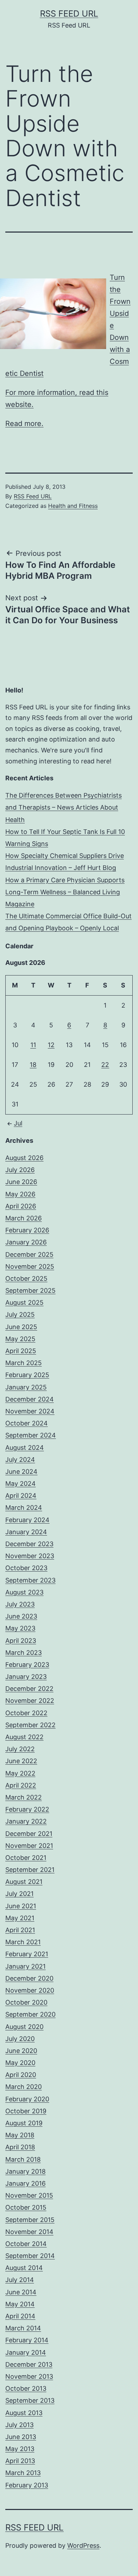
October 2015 (26, 2207)
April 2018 (20, 2147)
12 (51, 1045)
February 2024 (27, 1520)
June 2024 (21, 1472)
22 (105, 1065)
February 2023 (27, 1665)
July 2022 (20, 1749)
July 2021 (19, 1894)
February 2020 (27, 2099)
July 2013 (19, 2425)
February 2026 (27, 1230)
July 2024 (20, 1460)
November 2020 (30, 1990)
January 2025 (26, 1387)
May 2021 (20, 1918)
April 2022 (21, 1785)
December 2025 (29, 1254)
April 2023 (21, 1641)
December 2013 (29, 2364)
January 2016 (25, 2183)
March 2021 (23, 1942)
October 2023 (26, 1568)
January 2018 (25, 2171)
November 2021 (29, 1846)
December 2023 (29, 1544)
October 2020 (26, 2002)
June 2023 (21, 1616)
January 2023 (26, 1677)
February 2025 (27, 1375)
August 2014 (24, 2268)
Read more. (24, 424)
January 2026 (26, 1242)
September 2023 (30, 1580)
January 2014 (26, 2352)
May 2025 (20, 1339)
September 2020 (30, 2014)
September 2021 (30, 1870)
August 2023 (24, 1592)
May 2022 (20, 1773)
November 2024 (30, 1411)
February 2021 (27, 1954)
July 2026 (20, 1170)
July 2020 (20, 2039)
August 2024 (25, 1448)
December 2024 (30, 1399)
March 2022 (24, 1797)
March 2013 (23, 2473)
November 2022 (30, 1701)
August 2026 (24, 1158)
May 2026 (20, 1194)
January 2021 (25, 1966)
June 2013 (21, 2437)
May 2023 (20, 1628)
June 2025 (21, 1327)
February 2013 (27, 2485)
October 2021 (26, 1858)
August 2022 (24, 1737)
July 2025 (20, 1314)
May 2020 (20, 2063)
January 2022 (26, 1821)
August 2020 (24, 2027)
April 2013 (20, 2461)
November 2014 (29, 2232)
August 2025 (24, 1302)
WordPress (83, 2545)
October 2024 (27, 1423)
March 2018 (23, 2159)
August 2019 (24, 2123)
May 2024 (21, 1484)
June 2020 (21, 2051)
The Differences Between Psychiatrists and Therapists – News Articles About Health (64, 807)
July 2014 (20, 2280)
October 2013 (26, 2388)
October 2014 (26, 2244)
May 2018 (20, 2135)
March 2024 (24, 1508)
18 (33, 1065)
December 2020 (29, 1978)
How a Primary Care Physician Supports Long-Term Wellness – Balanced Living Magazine (65, 892)
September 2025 (30, 1290)
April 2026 (21, 1206)
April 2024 (21, 1496)
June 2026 (21, 1182)
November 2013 (29, 2376)
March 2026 (24, 1218)
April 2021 (20, 1930)
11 (33, 1045)
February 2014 (27, 2340)
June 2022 (21, 1761)
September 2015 (30, 2220)
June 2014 (21, 2292)
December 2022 (29, 1689)
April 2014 (20, 2316)
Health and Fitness (73, 506)
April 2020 (21, 2075)
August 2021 (24, 1882)
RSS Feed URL (69, 14)
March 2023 (24, 1653)
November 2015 (29, 2195)
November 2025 (30, 1266)
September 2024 (31, 1435)
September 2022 (30, 1725)
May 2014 (20, 2304)
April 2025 (21, 1351)
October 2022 (26, 1713)
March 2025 (24, 1363)
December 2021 (29, 1834)
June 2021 (21, 1906)
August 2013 (24, 2413)
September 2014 (30, 2256)
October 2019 (26, 2111)
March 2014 (23, 2328)
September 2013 (30, 2400)
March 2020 (24, 2087)
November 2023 (30, 1556)
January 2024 (26, 1532)
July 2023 (20, 1604)
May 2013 (20, 2449)
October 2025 (26, 1278)
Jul (18, 1123)
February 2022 (27, 1809)
